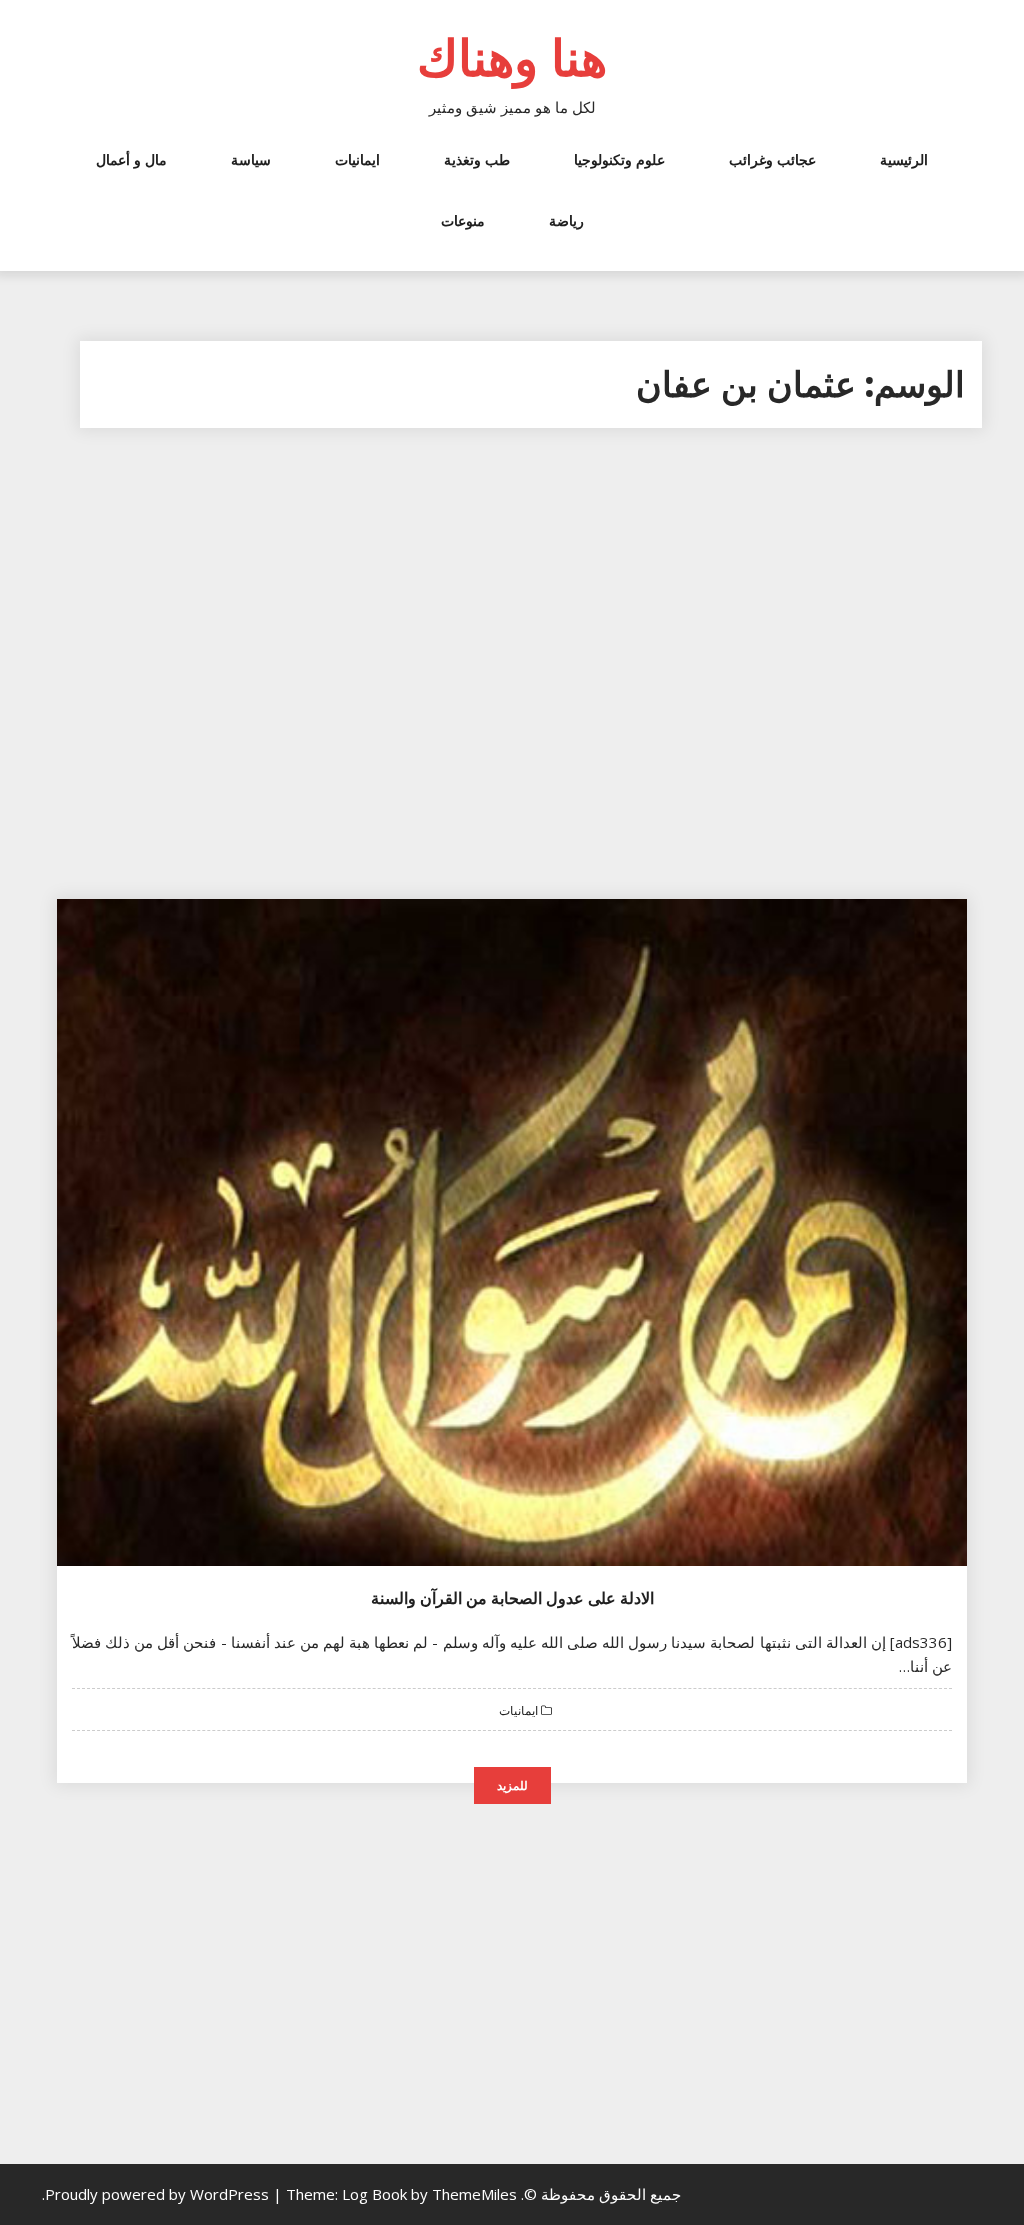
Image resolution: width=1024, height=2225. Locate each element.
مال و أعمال (131, 159)
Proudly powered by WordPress (159, 2194)
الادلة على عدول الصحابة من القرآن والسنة (512, 1598)
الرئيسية (904, 159)
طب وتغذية (477, 159)
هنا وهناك (512, 57)
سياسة (251, 159)
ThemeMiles (474, 2194)
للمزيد (512, 1785)
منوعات (463, 220)
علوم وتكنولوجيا (619, 159)
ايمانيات (357, 159)
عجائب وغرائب (772, 159)
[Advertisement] (512, 676)
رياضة (566, 220)
